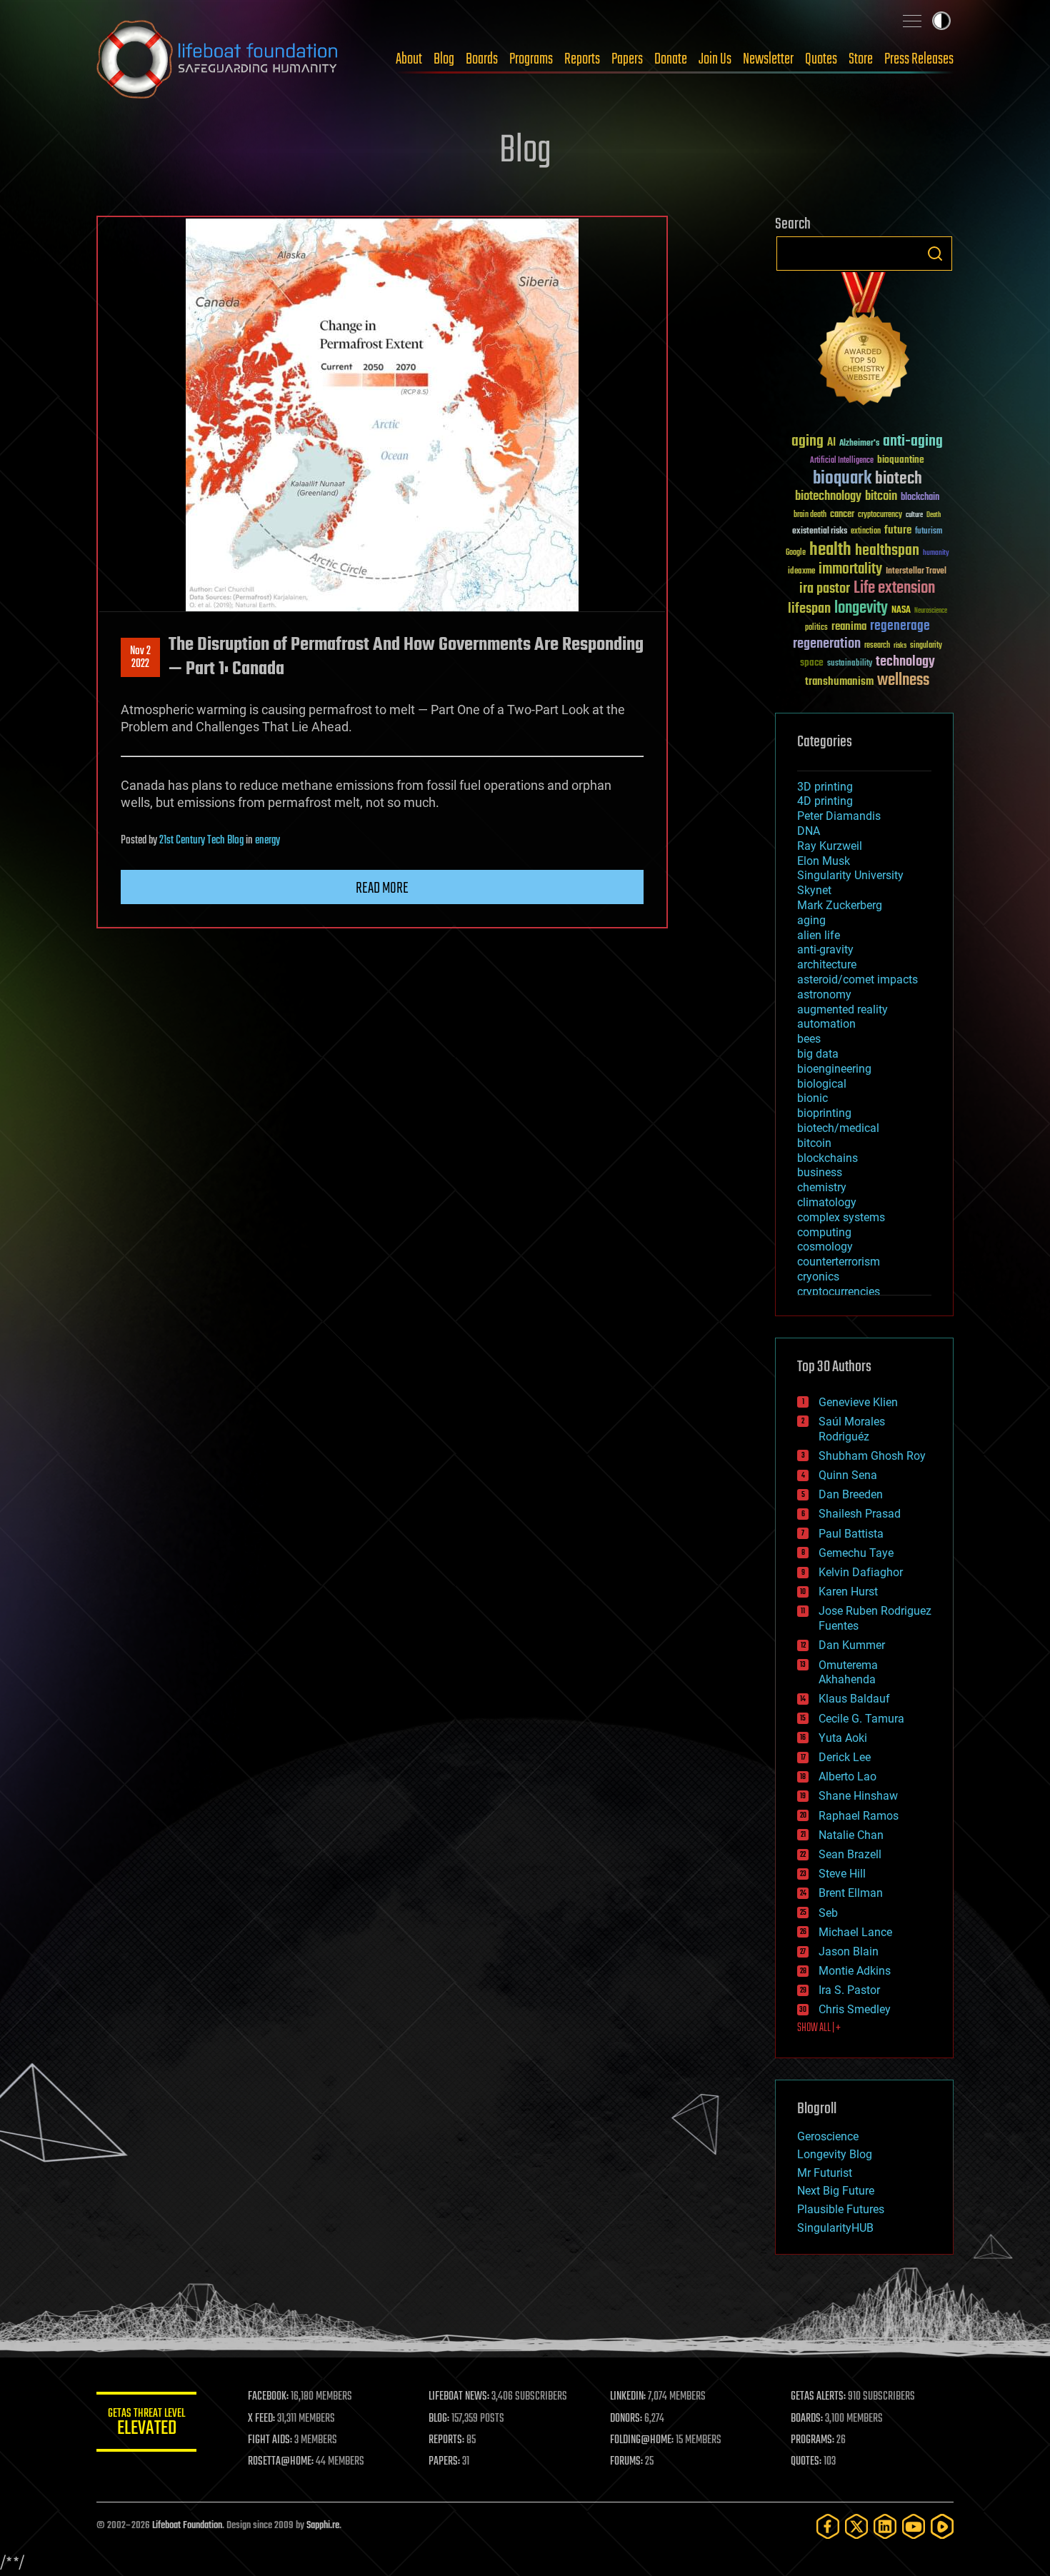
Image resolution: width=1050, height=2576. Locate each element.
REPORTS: (446, 2440)
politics (816, 628)
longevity (861, 608)
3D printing (825, 787)
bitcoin (881, 497)
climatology (827, 1202)
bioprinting (824, 1113)
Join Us (715, 59)
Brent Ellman (851, 1893)
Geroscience (828, 2136)
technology (905, 662)
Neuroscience (931, 612)
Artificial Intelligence (842, 461)
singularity (926, 646)
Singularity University (850, 875)
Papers (627, 59)
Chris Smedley (855, 2009)
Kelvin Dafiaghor (861, 1572)
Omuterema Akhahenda (848, 1673)
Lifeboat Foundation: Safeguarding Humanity (218, 59)
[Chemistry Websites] (864, 342)
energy (267, 841)
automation (826, 1024)
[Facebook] (828, 2526)
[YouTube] (914, 2526)
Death (934, 515)
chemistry (822, 1187)
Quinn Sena (848, 1475)
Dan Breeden (851, 1494)
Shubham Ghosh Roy (872, 1456)
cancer (842, 515)
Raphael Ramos (859, 1816)
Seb (828, 1913)
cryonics (818, 1277)
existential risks (820, 532)
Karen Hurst (848, 1592)
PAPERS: (444, 2462)
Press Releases (919, 59)
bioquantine (901, 460)
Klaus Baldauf (854, 1699)
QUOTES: (806, 2462)
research (877, 646)
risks (900, 646)
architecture (827, 964)
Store (861, 59)
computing (824, 1232)
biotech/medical (838, 1128)
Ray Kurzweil (830, 846)
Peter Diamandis (839, 816)
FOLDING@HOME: (642, 2440)
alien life (819, 935)
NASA (901, 611)
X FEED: (261, 2419)
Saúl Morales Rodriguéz (852, 1429)
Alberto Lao (847, 1776)
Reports (582, 59)
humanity (936, 553)
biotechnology (828, 497)
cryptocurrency (880, 515)
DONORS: (626, 2419)
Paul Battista (851, 1534)
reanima (849, 627)
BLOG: (439, 2419)
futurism (929, 532)
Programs (531, 59)
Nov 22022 (140, 658)
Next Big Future (836, 2191)
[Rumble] (942, 2526)
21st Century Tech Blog (201, 841)
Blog (444, 59)
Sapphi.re (323, 2526)
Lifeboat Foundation (187, 2526)
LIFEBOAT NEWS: (459, 2397)
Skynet (814, 890)
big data (818, 1054)
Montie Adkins (855, 1971)
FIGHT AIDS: (270, 2440)
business (820, 1172)
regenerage (900, 626)
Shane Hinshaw (858, 1796)
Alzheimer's (859, 444)
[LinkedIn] (885, 2526)
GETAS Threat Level (146, 2424)
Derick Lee (845, 1757)
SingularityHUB (835, 2228)
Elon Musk (824, 861)
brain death (810, 515)
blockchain (920, 498)
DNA (809, 831)
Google (796, 553)
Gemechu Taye (856, 1553)
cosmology (825, 1247)
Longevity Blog (835, 2154)
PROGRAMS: (812, 2440)
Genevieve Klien (858, 1402)
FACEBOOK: (268, 2397)
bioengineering (834, 1069)
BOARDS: (807, 2419)
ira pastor (825, 589)
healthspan (887, 551)
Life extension (894, 588)
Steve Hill (842, 1874)
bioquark (842, 479)
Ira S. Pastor (849, 1990)
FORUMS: (626, 2462)
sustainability (850, 664)
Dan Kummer (852, 1645)
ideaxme (801, 572)
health (830, 550)
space (812, 662)
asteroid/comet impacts (857, 979)
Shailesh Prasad (860, 1514)
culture (914, 515)
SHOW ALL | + (819, 2028)
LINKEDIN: (628, 2397)
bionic (812, 1098)
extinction (866, 532)
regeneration (827, 644)
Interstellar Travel (916, 572)
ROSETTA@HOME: (281, 2462)
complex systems (841, 1217)
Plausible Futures (841, 2209)
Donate (671, 59)
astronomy (824, 994)
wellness (903, 681)
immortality (850, 569)
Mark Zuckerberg (840, 905)
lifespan (809, 609)
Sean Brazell (850, 1854)
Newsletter (768, 59)
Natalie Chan (851, 1835)
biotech (899, 479)
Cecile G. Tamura (861, 1719)
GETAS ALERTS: (818, 2397)
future (898, 530)
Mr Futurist (825, 2173)
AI (831, 443)
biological (822, 1084)
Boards (482, 59)
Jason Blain (849, 1951)
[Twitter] (856, 2526)
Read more (382, 888)
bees (809, 1039)
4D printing (825, 801)
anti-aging (913, 442)
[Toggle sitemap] (912, 21)
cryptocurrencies (839, 1292)
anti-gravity (825, 949)
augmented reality (842, 1009)
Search (935, 254)
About (409, 59)
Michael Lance (855, 1932)
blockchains (827, 1158)
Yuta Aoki (843, 1738)
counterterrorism (839, 1262)
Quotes (821, 59)
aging (807, 442)
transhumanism (839, 682)
